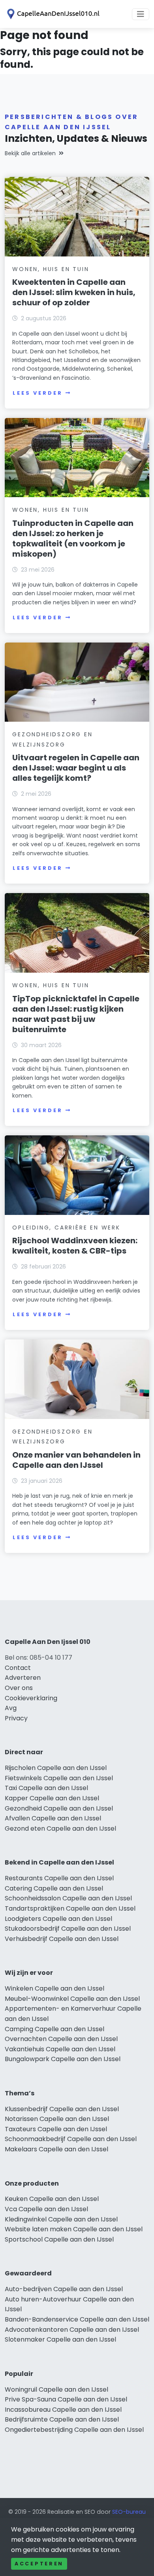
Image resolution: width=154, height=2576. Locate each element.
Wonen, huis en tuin (51, 269)
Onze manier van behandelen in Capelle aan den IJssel (76, 1460)
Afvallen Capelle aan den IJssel (53, 1818)
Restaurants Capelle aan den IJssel (59, 1878)
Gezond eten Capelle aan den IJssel (60, 1828)
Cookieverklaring (31, 1698)
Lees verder (38, 393)
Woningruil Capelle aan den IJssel (56, 2389)
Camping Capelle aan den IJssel (54, 2029)
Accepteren (39, 2564)
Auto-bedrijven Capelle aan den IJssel (64, 2289)
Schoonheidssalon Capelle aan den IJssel (68, 1898)
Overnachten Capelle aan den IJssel (61, 2039)
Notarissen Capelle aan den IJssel (57, 2119)
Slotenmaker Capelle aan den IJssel (60, 2339)
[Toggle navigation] (141, 14)
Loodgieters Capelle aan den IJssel (58, 1919)
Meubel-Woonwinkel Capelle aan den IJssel (72, 1999)
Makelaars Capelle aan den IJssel (56, 2149)
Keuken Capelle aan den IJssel (52, 2199)
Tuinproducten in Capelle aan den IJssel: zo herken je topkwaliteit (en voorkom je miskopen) (73, 539)
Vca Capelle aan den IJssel (46, 2209)
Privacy (16, 1718)
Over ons (19, 1688)
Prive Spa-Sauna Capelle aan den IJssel (66, 2399)
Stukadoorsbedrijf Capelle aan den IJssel (68, 1929)
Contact (18, 1668)
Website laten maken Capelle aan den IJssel (74, 2229)
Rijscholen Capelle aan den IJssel (56, 1768)
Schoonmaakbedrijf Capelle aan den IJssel (71, 2139)
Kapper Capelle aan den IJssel (52, 1798)
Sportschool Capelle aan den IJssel (59, 2239)
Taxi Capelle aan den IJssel (46, 1788)
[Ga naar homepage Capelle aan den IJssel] (52, 14)
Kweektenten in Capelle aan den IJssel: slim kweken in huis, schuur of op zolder (74, 292)
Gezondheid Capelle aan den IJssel (59, 1808)
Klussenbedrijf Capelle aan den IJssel (62, 2109)
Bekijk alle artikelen (30, 153)
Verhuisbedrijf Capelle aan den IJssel (62, 1939)
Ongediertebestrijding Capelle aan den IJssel (74, 2430)
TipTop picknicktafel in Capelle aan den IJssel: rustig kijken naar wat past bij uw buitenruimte (76, 1014)
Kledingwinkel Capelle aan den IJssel (61, 2219)
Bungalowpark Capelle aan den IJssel (63, 2059)
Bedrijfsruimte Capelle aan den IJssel (62, 2419)
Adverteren (23, 1678)
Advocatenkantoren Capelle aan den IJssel (72, 2330)
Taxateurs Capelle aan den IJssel (56, 2129)
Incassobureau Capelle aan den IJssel (63, 2410)
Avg (11, 1708)
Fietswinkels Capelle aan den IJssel (59, 1778)
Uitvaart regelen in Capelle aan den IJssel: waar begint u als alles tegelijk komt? (76, 768)
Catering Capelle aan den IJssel (54, 1888)
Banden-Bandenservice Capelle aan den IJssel (77, 2319)
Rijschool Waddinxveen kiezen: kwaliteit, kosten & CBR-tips (75, 1246)
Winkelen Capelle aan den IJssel (54, 1988)
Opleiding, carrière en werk (66, 1228)
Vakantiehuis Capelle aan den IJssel (60, 2049)
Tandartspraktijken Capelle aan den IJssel (70, 1908)
